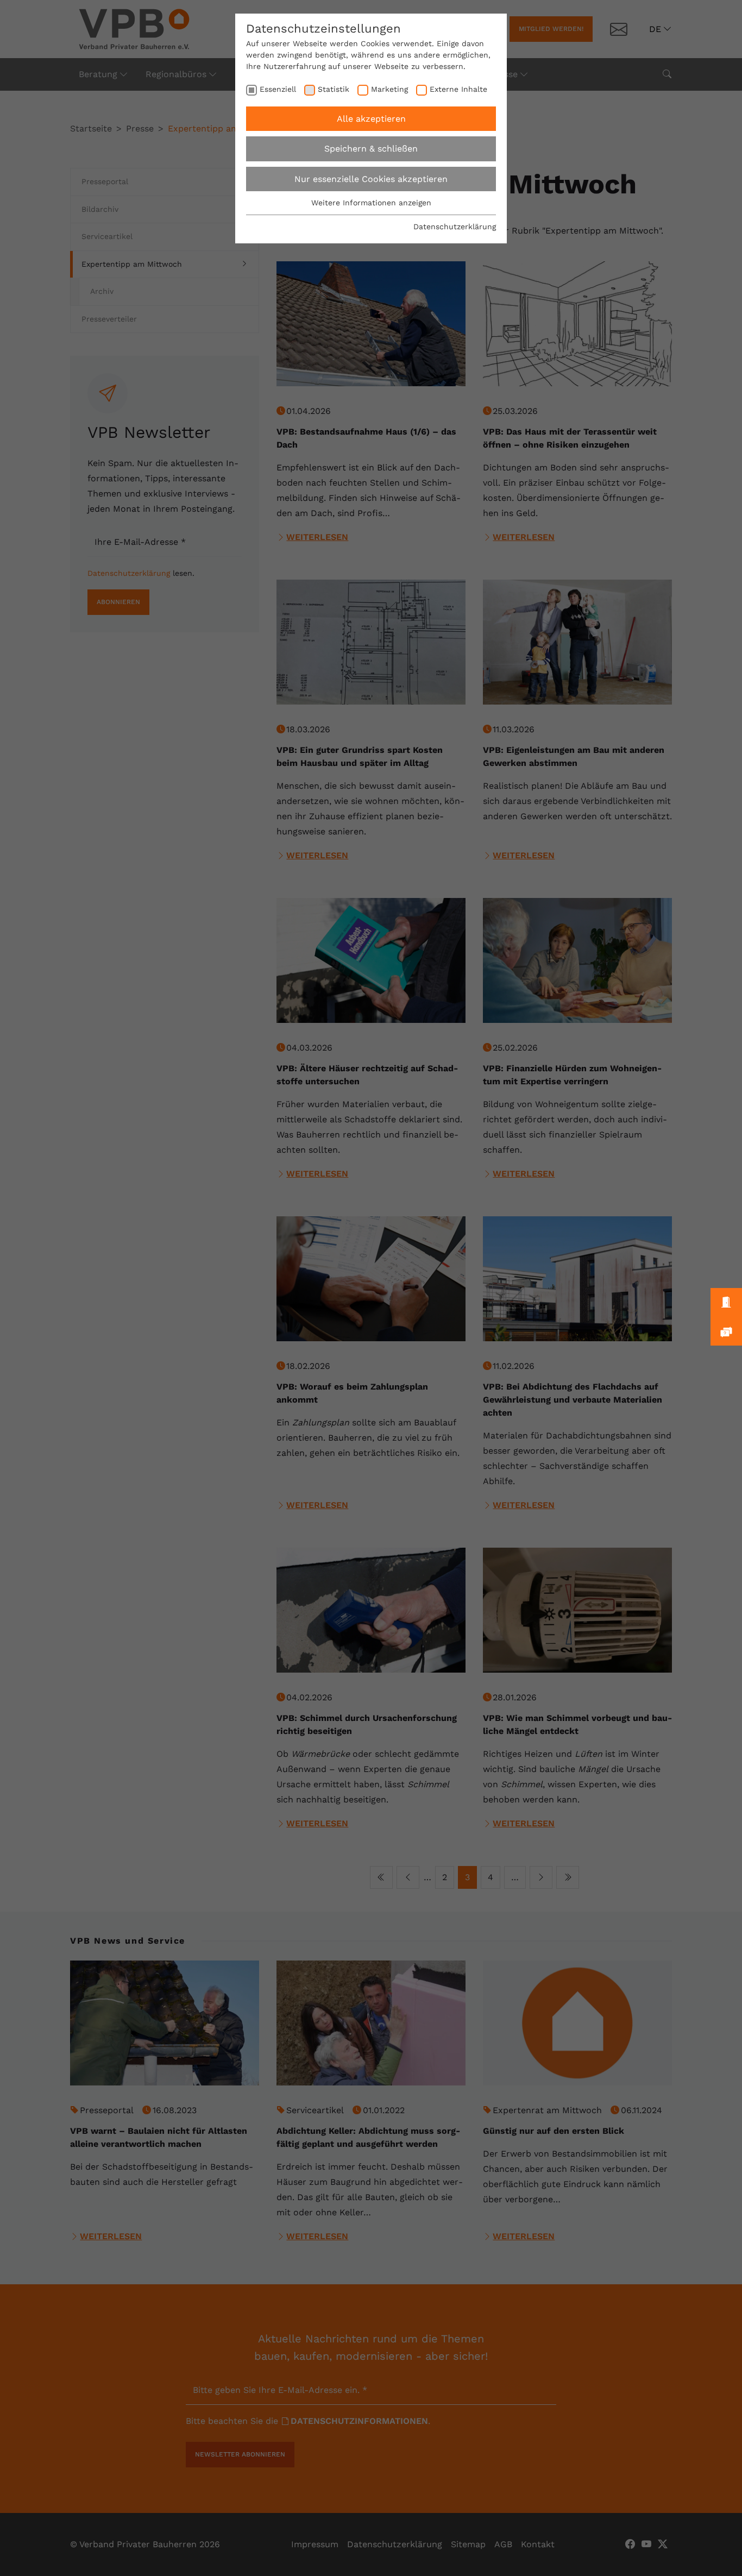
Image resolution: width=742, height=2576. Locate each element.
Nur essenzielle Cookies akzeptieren (371, 179)
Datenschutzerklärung (455, 227)
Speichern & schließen (371, 149)
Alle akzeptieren (371, 119)
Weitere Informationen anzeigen (371, 203)
